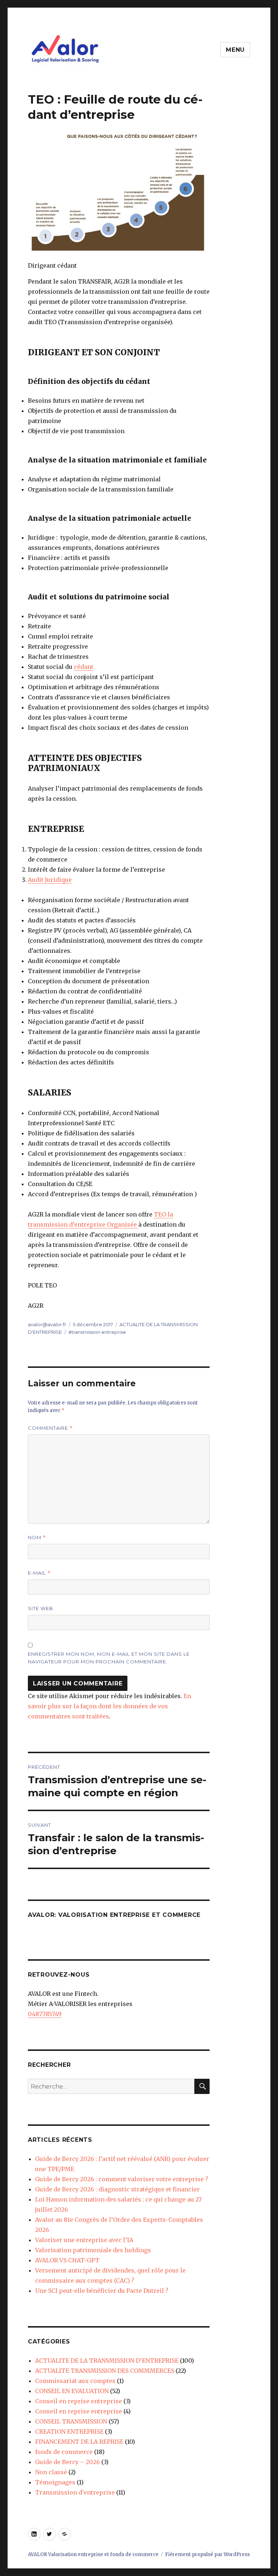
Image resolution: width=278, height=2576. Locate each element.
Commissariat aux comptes (75, 2381)
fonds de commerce (64, 2452)
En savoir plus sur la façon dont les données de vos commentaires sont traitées (109, 1706)
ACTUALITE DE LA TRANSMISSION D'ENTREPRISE (107, 2361)
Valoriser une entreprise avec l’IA (84, 2240)
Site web (41, 1608)
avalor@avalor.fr (47, 1324)
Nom (37, 1538)
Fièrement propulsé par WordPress (207, 2554)
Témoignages (55, 2482)
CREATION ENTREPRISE (69, 2432)
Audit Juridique (50, 880)
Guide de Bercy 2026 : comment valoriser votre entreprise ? (122, 2179)
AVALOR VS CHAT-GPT (67, 2260)
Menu (235, 50)
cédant (84, 667)
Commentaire (50, 1428)
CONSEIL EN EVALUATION (72, 2391)
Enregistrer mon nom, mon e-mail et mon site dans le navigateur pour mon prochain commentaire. (109, 1658)
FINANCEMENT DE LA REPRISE (79, 2442)
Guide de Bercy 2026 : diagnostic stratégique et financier (117, 2189)
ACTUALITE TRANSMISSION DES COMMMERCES (105, 2371)
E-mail (39, 1573)
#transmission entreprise (97, 1332)
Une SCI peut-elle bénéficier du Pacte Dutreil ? (102, 2291)
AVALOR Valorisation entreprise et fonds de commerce (93, 2554)
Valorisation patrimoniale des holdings (93, 2250)
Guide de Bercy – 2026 (68, 2462)
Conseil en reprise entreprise (79, 2401)
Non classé (51, 2472)
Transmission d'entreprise (75, 2492)
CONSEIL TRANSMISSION (71, 2421)
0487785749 (45, 2014)
